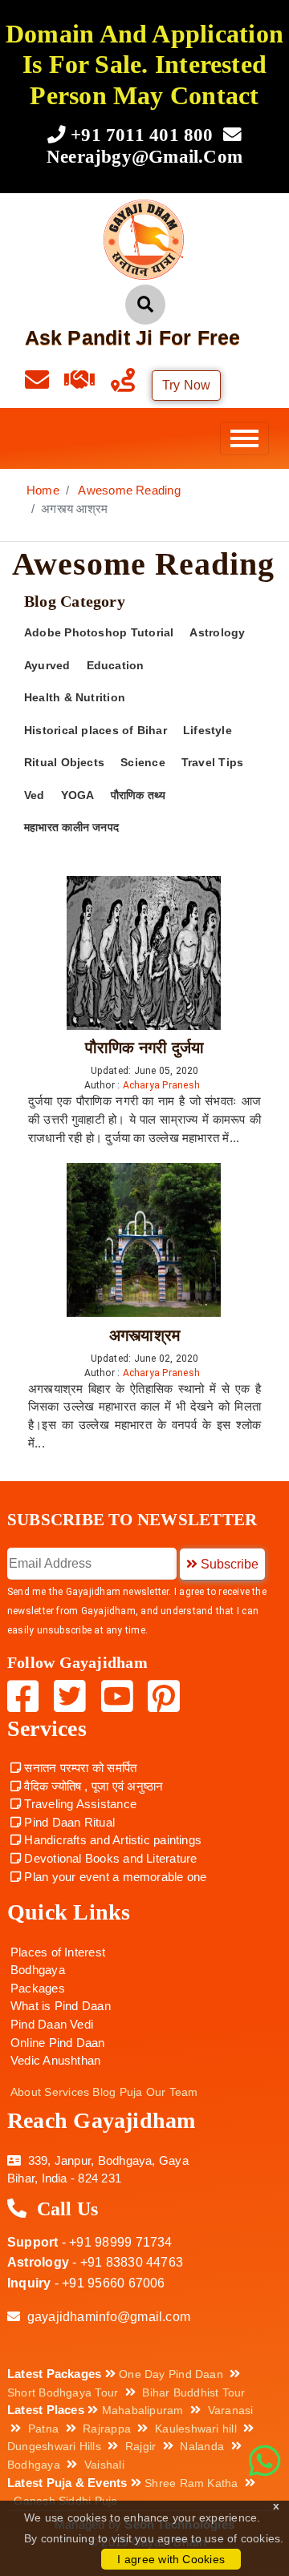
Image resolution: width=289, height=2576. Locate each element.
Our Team (172, 2092)
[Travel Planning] (131, 384)
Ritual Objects (64, 763)
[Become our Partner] (88, 384)
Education (116, 666)
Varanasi (231, 2410)
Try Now (187, 385)
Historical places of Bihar (96, 731)
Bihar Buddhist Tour (193, 2392)
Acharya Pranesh (163, 1085)
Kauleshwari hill (196, 2429)
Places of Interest (58, 1952)
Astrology (217, 633)
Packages (38, 1988)
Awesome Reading (129, 490)
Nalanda (202, 2446)
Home (43, 490)
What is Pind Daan (61, 2006)
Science (143, 763)
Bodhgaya (38, 1970)
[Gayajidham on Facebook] (24, 1705)
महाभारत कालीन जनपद (71, 828)
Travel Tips (212, 763)
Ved (35, 795)
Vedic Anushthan (55, 2060)
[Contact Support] (45, 384)
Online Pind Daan (58, 2043)
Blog (104, 2092)
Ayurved (47, 666)
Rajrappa (107, 2429)
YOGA (78, 795)
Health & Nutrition (75, 698)
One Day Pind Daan (171, 2374)
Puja (131, 2092)
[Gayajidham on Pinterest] (163, 1705)
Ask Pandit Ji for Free (133, 337)
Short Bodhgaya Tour (63, 2392)
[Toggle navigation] (244, 438)
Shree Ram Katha (191, 2483)
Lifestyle (208, 731)
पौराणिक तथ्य (138, 795)
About (26, 2092)
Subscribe (228, 1564)
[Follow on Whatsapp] (265, 2461)
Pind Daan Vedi (52, 2024)
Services (67, 2092)
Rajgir (140, 2446)
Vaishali (104, 2465)
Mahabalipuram (143, 2410)
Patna (43, 2429)
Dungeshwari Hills (54, 2446)
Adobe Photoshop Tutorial (99, 633)
